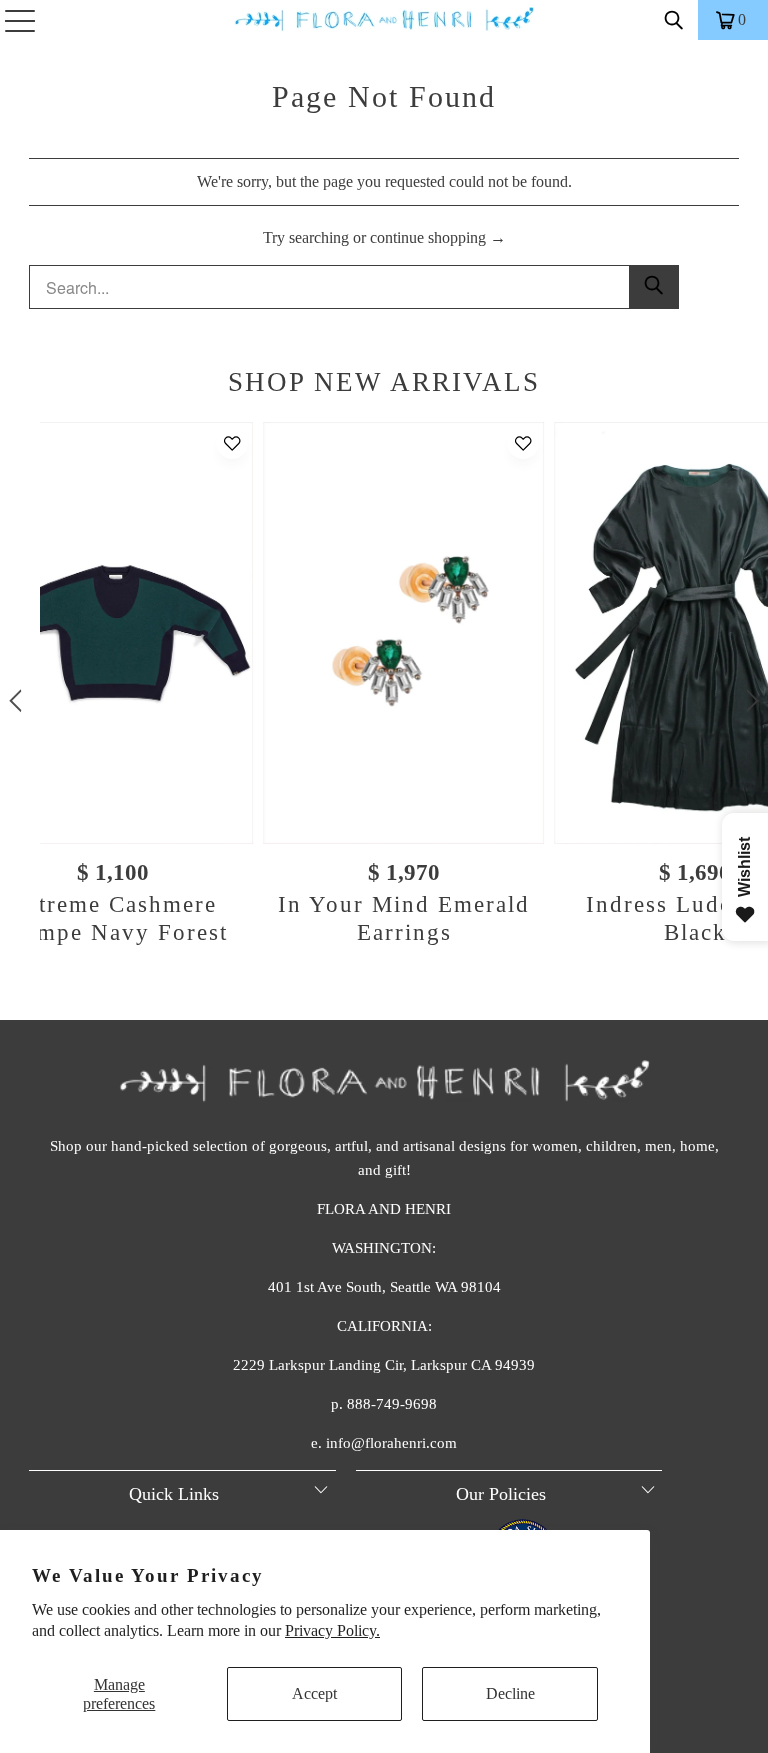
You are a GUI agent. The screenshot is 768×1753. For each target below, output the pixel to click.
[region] (384, 700)
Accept (314, 1693)
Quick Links (174, 1494)
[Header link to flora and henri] (384, 20)
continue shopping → (438, 237)
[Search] (674, 20)
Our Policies (501, 1494)
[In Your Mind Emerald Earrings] (403, 632)
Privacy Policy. (332, 1630)
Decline (510, 1693)
